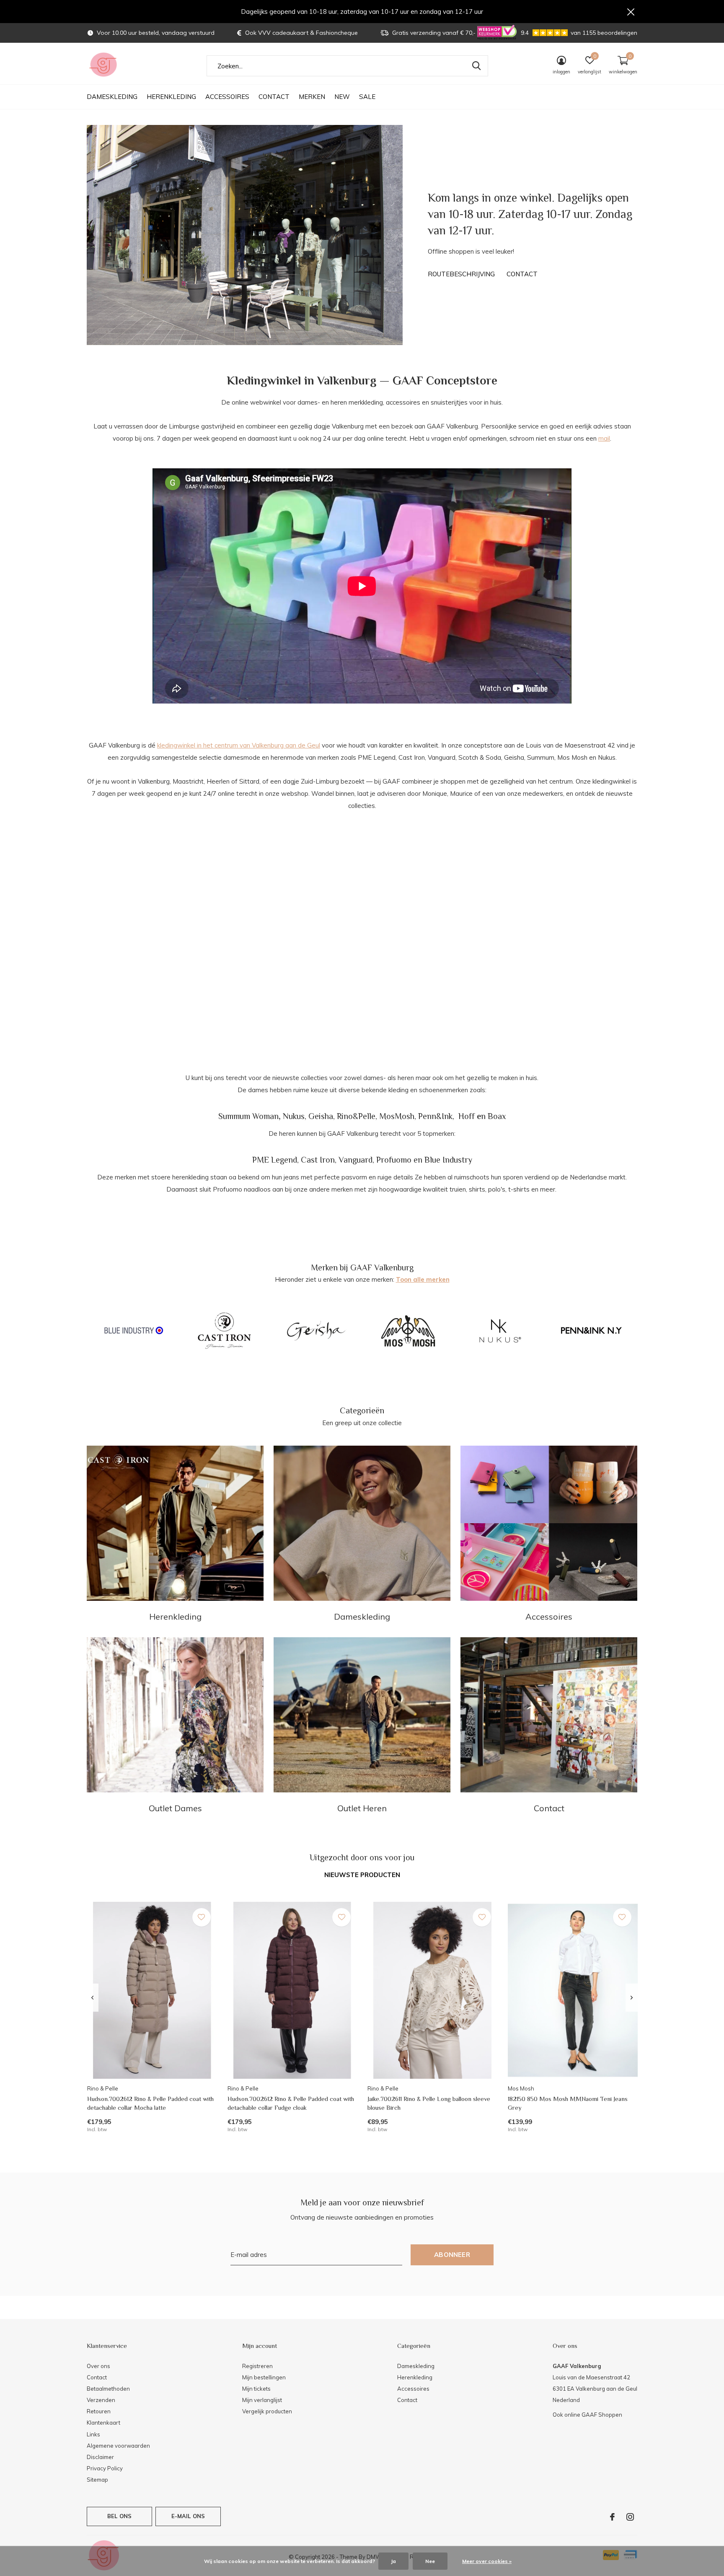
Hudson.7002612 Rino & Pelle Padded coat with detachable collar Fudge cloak (291, 2103)
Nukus (294, 1116)
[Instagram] (630, 2517)
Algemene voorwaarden (118, 2446)
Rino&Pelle (356, 1116)
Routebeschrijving (461, 274)
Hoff (467, 1116)
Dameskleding (112, 97)
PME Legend (275, 1160)
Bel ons (119, 2516)
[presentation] (92, 1998)
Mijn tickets (256, 2389)
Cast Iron (318, 1160)
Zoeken (476, 66)
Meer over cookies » (487, 2561)
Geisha (321, 1116)
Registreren (257, 2366)
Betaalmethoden (108, 2389)
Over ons (98, 2366)
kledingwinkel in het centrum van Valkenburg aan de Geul (239, 745)
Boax (497, 1116)
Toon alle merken (423, 1279)
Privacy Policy (105, 2468)
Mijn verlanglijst (262, 2400)
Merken (312, 97)
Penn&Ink (435, 1116)
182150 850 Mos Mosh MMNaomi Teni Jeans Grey (568, 2103)
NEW (342, 97)
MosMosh (397, 1116)
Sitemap (97, 2480)
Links (93, 2434)
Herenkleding (171, 97)
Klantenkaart (103, 2423)
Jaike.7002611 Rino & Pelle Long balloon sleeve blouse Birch (429, 2103)
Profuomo (394, 1160)
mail (604, 438)
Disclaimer (100, 2457)
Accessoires (227, 97)
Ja (393, 2561)
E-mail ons (188, 2516)
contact (522, 274)
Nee (430, 2561)
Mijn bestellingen (264, 2377)
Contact (274, 97)
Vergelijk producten (267, 2411)
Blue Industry (448, 1160)
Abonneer (452, 2255)
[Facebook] (612, 2517)
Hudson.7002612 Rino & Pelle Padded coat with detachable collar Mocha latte (150, 2103)
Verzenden (101, 2400)
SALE (367, 97)
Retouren (99, 2411)
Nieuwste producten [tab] (362, 1875)
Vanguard (356, 1160)
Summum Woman (248, 1116)
